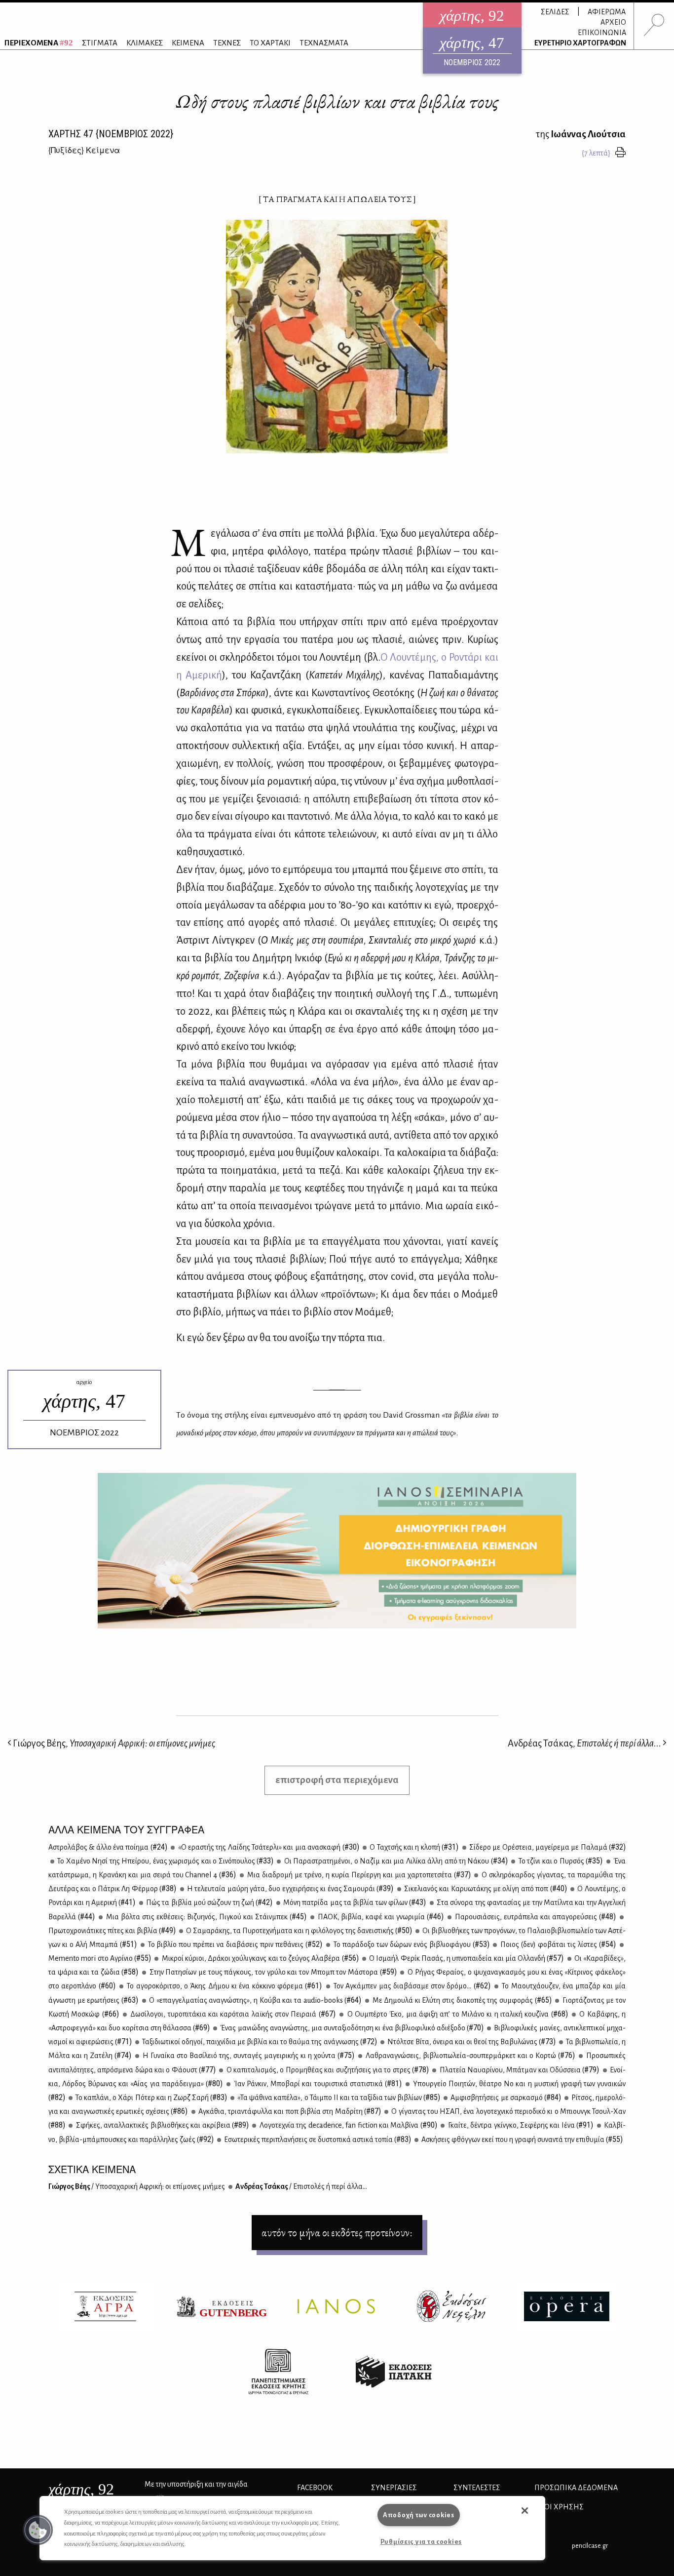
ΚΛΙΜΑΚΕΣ (145, 43)
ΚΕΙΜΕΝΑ (188, 43)
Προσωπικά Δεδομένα (576, 2488)
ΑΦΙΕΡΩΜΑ (607, 12)
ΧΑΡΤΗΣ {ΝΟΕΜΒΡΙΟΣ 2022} (111, 134)
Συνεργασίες (394, 2488)
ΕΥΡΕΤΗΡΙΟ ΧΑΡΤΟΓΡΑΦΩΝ (580, 43)
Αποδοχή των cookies (419, 2515)
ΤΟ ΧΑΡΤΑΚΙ (270, 43)
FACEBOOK (315, 2488)
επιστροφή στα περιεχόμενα (337, 1780)
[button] (38, 2530)
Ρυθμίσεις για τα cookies (421, 2542)
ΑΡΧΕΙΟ (613, 22)
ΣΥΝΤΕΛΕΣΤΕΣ (477, 2488)
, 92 (81, 2489)
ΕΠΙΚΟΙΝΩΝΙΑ (602, 33)
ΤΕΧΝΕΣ (227, 43)
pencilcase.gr (590, 2546)
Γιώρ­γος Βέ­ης (137, 2186)
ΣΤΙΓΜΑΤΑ (100, 43)
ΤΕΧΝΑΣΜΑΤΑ (324, 43)
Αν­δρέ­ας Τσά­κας (301, 2186)
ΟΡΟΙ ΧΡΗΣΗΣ (559, 2507)
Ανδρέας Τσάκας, (584, 1743)
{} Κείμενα (84, 150)
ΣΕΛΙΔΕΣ (555, 12)
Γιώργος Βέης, (113, 1743)
